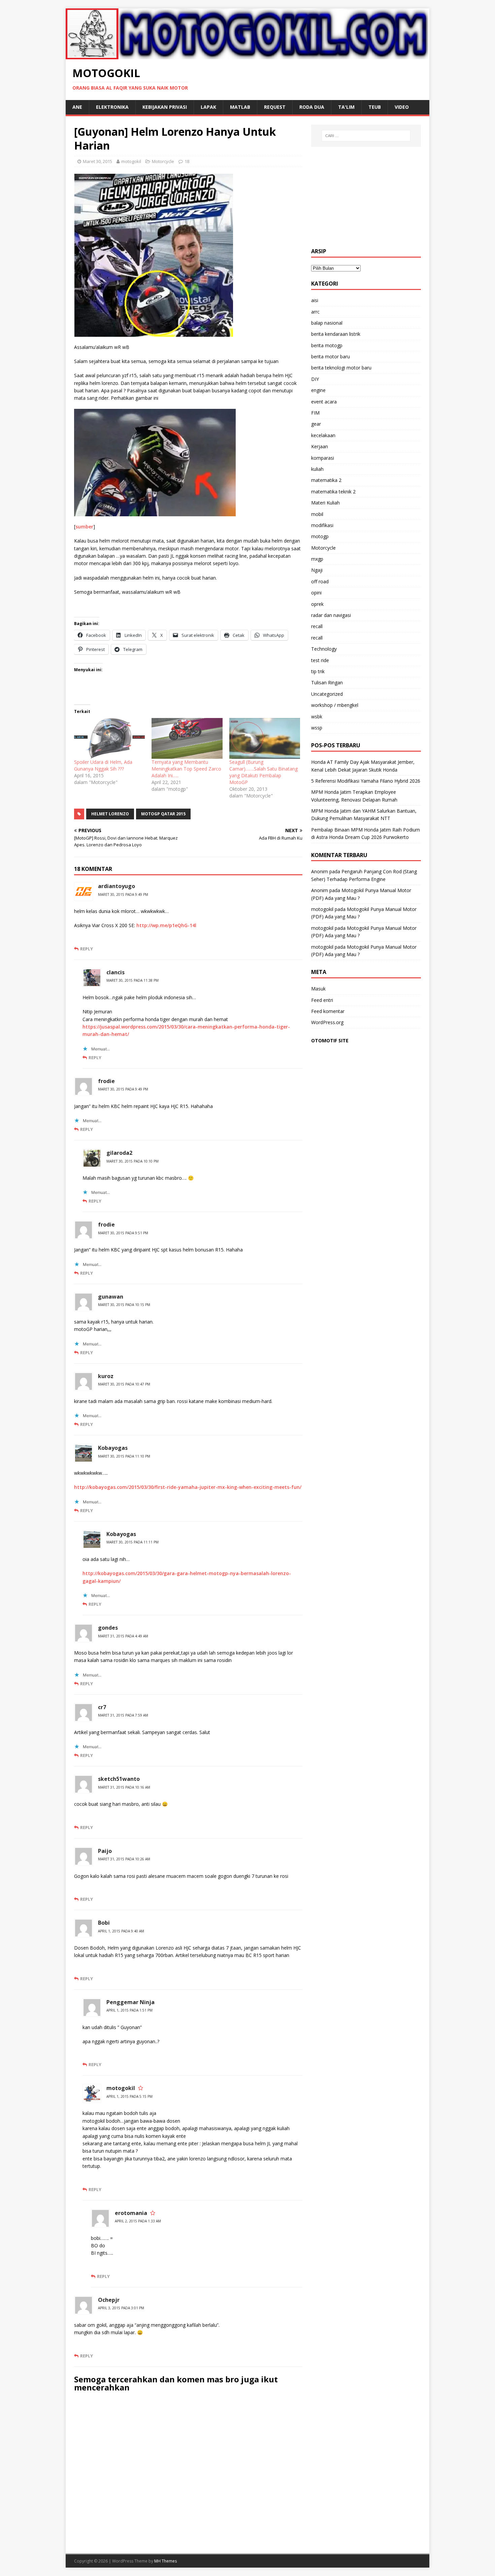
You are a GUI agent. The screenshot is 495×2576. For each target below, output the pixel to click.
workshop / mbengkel (335, 705)
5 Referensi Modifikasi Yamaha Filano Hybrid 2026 (366, 781)
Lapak (208, 107)
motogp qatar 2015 (163, 814)
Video (402, 107)
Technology (324, 649)
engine (318, 390)
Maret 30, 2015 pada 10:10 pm (133, 1161)
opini (316, 593)
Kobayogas (113, 1448)
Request (275, 107)
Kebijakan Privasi (165, 107)
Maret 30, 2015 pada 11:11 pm (133, 1542)
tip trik (318, 671)
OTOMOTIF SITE (330, 1040)
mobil (317, 514)
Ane (77, 107)
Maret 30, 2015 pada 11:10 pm (124, 1456)
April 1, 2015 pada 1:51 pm (129, 2010)
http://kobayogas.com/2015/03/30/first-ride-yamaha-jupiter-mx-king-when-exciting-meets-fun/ (188, 1487)
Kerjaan (320, 446)
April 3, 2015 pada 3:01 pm (121, 2308)
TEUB (375, 107)
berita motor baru (331, 356)
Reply (87, 949)
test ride (320, 660)
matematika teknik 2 (333, 492)
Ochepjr (109, 2300)
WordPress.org (327, 1022)
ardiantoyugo (117, 886)
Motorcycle (163, 161)
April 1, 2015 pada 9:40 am (121, 1931)
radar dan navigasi (331, 615)
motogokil (131, 161)
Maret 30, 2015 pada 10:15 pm (124, 1305)
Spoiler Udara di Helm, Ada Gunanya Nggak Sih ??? (103, 765)
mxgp (317, 559)
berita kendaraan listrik (336, 334)
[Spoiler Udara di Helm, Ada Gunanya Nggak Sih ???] (109, 738)
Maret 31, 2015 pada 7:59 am (123, 1715)
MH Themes (166, 2561)
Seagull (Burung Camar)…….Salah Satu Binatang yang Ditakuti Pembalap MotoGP (263, 772)
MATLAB (240, 107)
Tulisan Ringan (327, 682)
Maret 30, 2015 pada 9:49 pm (123, 894)
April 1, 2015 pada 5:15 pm (129, 2096)
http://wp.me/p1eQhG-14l (166, 925)
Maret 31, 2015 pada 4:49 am (123, 1636)
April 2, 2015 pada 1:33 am (138, 2221)
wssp (317, 728)
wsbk (317, 716)
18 (187, 161)
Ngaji (317, 570)
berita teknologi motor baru (341, 368)
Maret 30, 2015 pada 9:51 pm (123, 1233)
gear (316, 424)
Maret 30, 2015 (97, 161)
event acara (324, 402)
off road (320, 581)
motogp (320, 536)
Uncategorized (327, 694)
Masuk (318, 989)
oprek (317, 604)
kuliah (317, 469)
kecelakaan (323, 435)
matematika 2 (326, 480)
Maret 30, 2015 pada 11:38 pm (133, 980)
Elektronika (112, 107)
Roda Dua (312, 107)
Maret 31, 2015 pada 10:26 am (124, 1859)
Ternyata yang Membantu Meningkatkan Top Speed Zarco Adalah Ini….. (186, 769)
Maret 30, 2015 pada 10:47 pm (124, 1384)
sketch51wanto (119, 1779)
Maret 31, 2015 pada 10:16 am (124, 1787)
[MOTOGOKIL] (247, 55)
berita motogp (327, 345)
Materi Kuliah (325, 503)
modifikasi (322, 525)
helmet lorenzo (110, 814)
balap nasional (327, 323)
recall (317, 626)
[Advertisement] (366, 197)
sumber (84, 527)
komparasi (323, 458)
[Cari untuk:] (366, 136)
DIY (315, 379)
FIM (315, 413)
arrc (315, 312)
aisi (315, 300)
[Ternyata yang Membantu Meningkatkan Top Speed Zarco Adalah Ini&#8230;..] (187, 738)
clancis (115, 972)
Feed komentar (328, 1011)
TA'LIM (346, 107)
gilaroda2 (119, 1153)
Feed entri (322, 1000)
